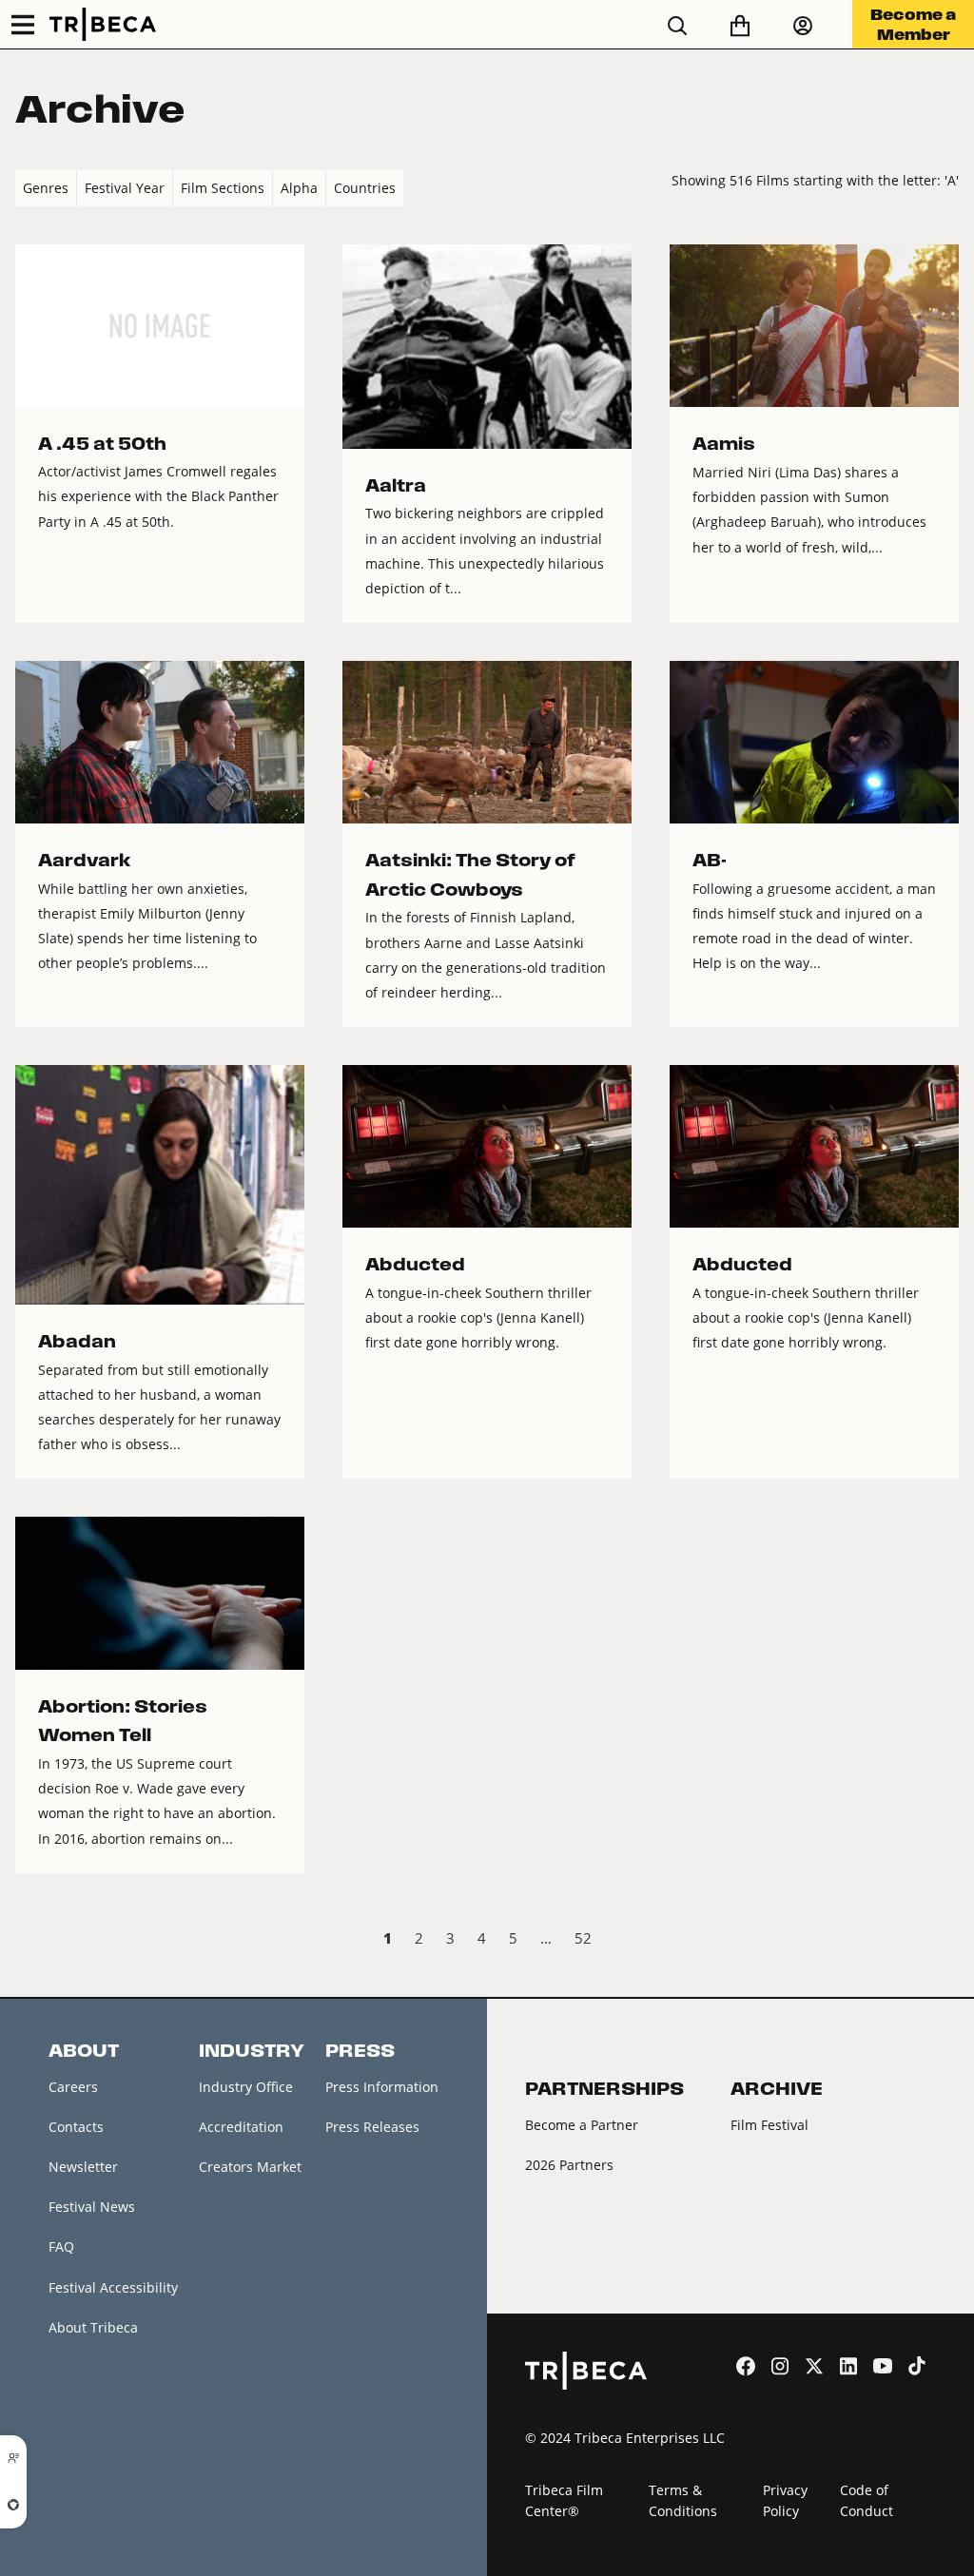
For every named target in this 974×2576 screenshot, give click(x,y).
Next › (943, 1941)
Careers (73, 2087)
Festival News (92, 2207)
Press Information (382, 2087)
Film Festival (769, 2125)
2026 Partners (569, 2165)
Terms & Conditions (683, 2501)
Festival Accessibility (113, 2287)
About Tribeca (93, 2327)
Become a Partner (582, 2125)
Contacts (76, 2127)
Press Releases (372, 2127)
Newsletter (83, 2167)
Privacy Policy (785, 2501)
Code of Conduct (867, 2501)
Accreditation (241, 2127)
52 (583, 1938)
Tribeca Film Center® (564, 2501)
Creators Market (250, 2167)
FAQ (61, 2247)
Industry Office (246, 2087)
